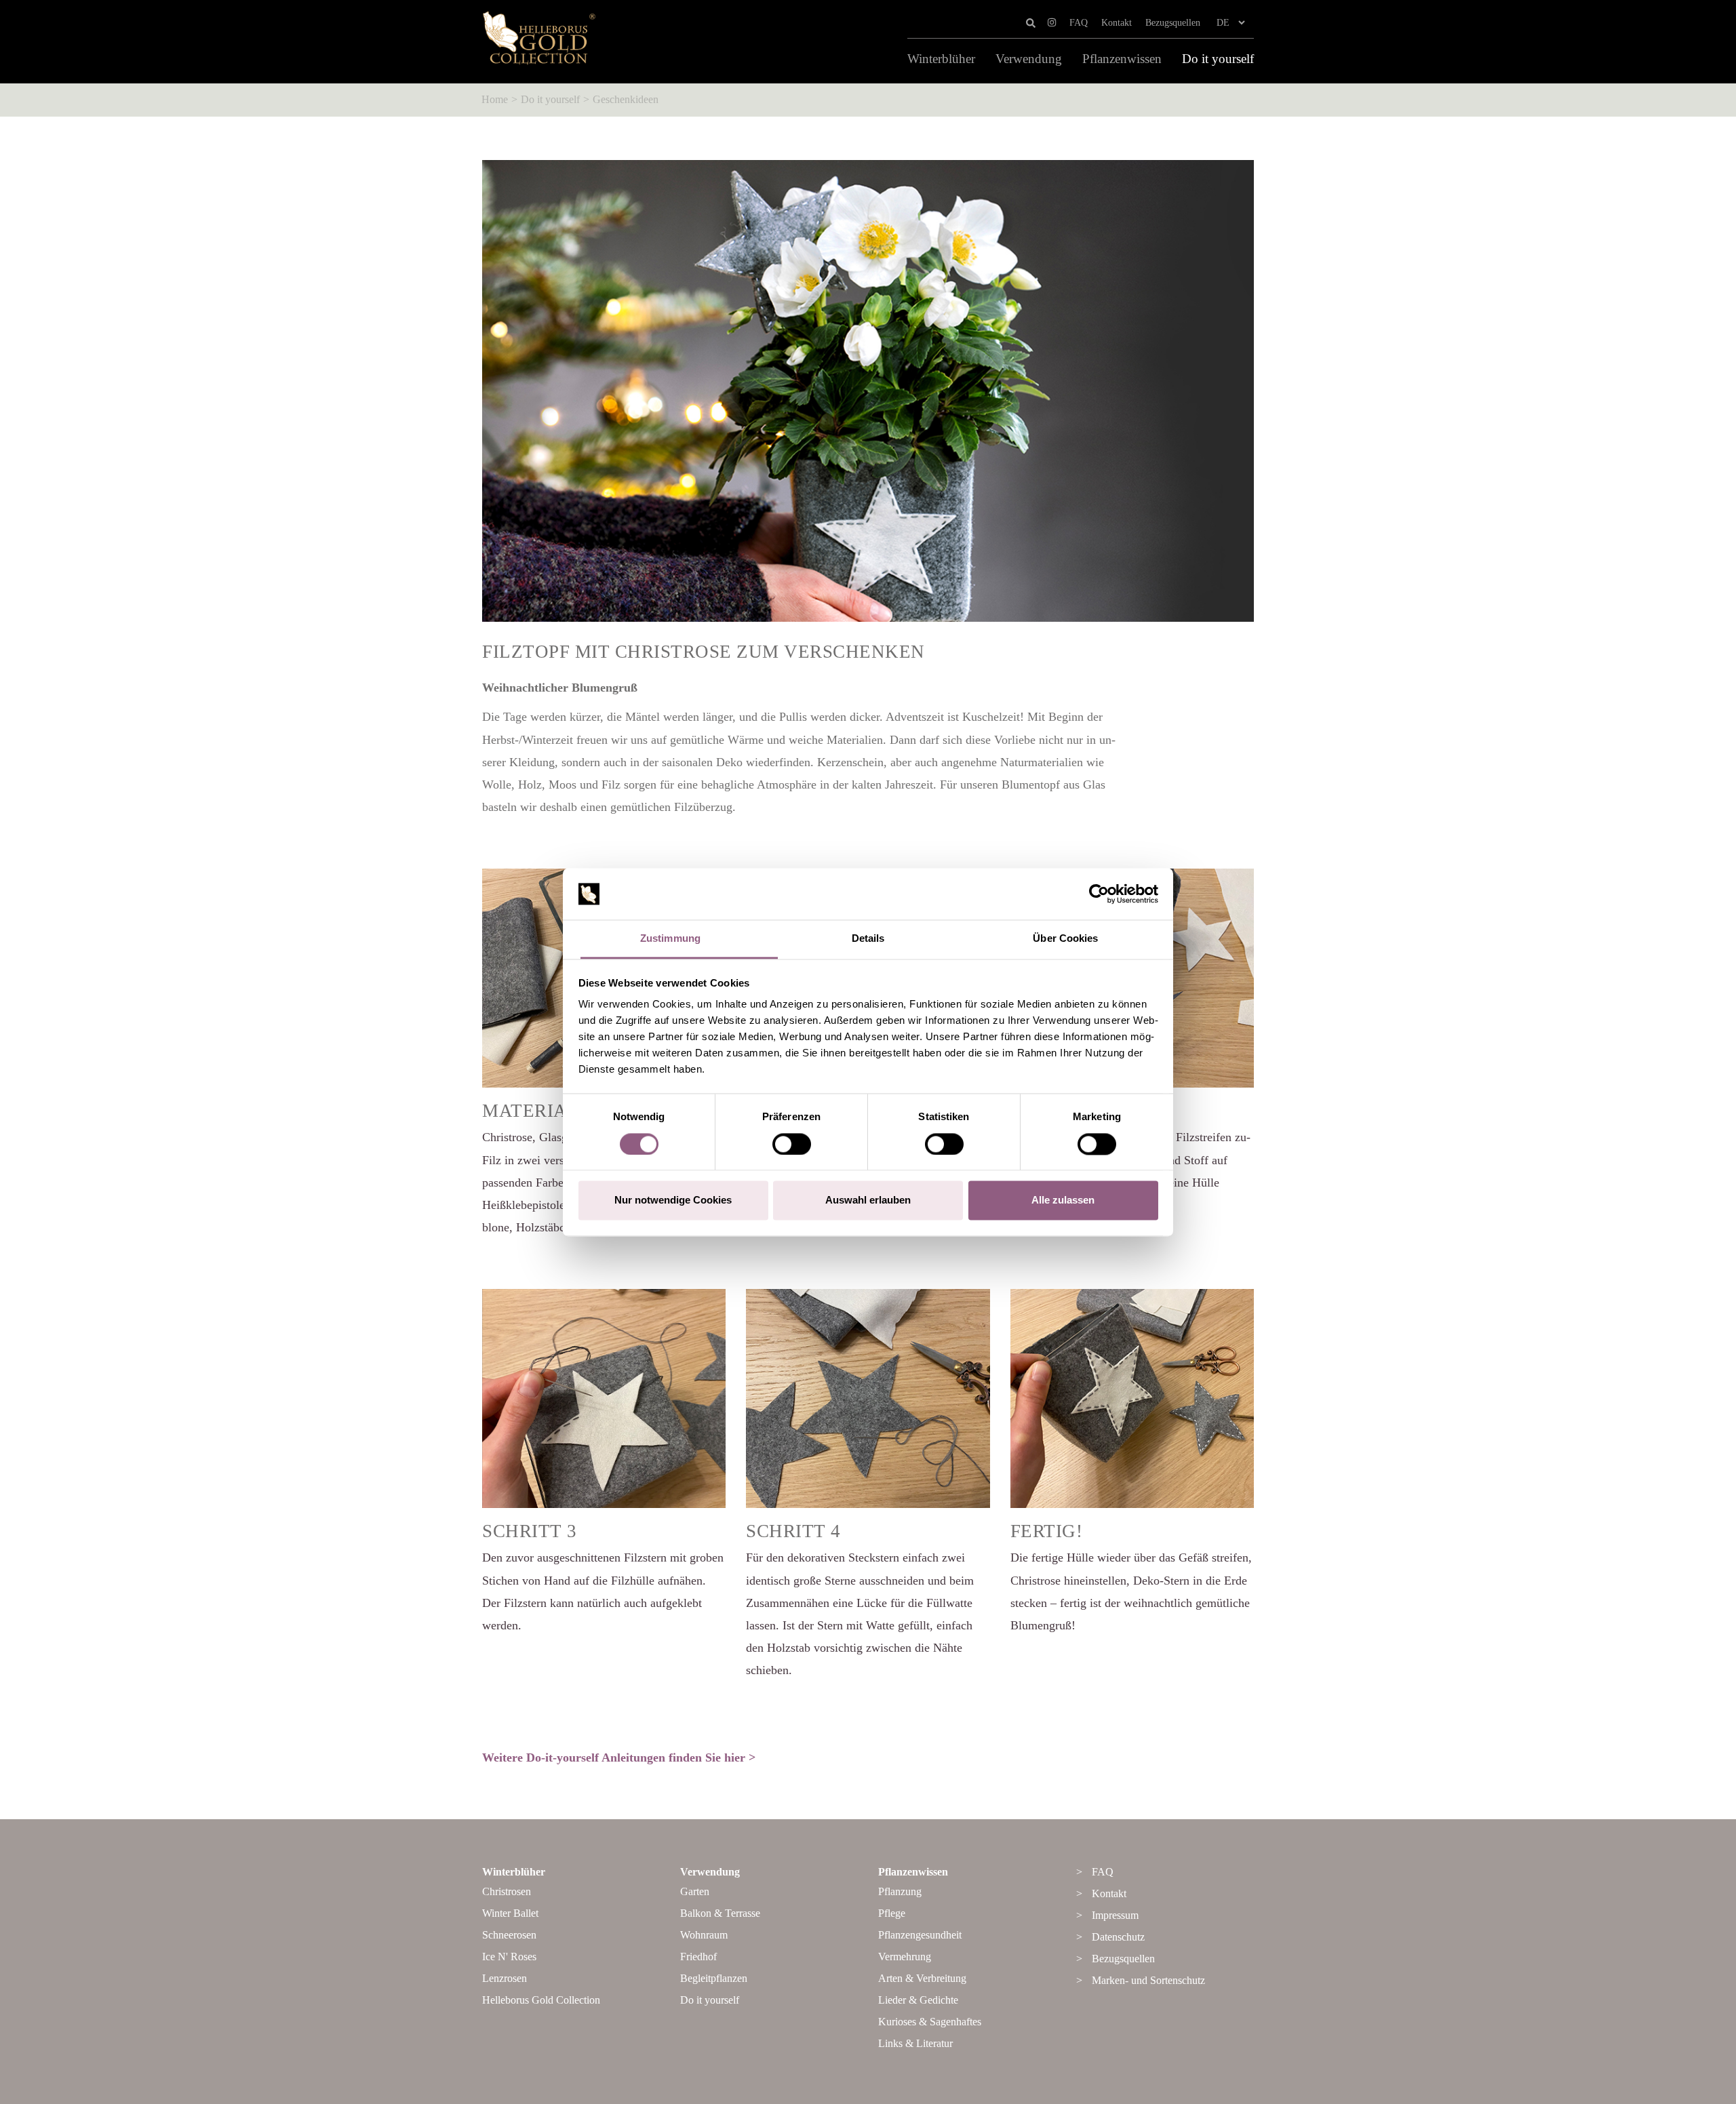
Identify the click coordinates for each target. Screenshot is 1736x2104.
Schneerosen (509, 1935)
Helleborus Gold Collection (541, 2000)
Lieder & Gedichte (918, 2000)
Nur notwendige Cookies (673, 1200)
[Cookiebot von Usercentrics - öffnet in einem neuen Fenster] (1099, 894)
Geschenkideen (626, 99)
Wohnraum (704, 1935)
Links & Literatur (915, 2043)
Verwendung (1029, 59)
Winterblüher (941, 59)
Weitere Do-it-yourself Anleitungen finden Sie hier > (619, 1758)
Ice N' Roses (509, 1957)
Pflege (892, 1913)
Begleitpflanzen (714, 1978)
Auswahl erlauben (868, 1200)
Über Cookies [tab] (1065, 939)
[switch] (792, 1144)
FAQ (1079, 23)
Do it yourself (1218, 59)
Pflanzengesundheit (920, 1935)
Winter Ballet (510, 1913)
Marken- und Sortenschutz (1148, 1980)
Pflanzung (900, 1891)
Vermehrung (905, 1957)
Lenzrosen (505, 1978)
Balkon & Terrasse (720, 1913)
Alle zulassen (1063, 1200)
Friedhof (698, 1957)
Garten (695, 1891)
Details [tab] (868, 939)
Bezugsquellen (1173, 23)
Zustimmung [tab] (670, 939)
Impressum (1115, 1915)
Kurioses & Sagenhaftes (930, 2022)
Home (495, 99)
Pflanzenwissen (1122, 59)
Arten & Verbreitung (922, 1978)
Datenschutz (1118, 1937)
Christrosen (507, 1891)
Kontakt (1117, 23)
